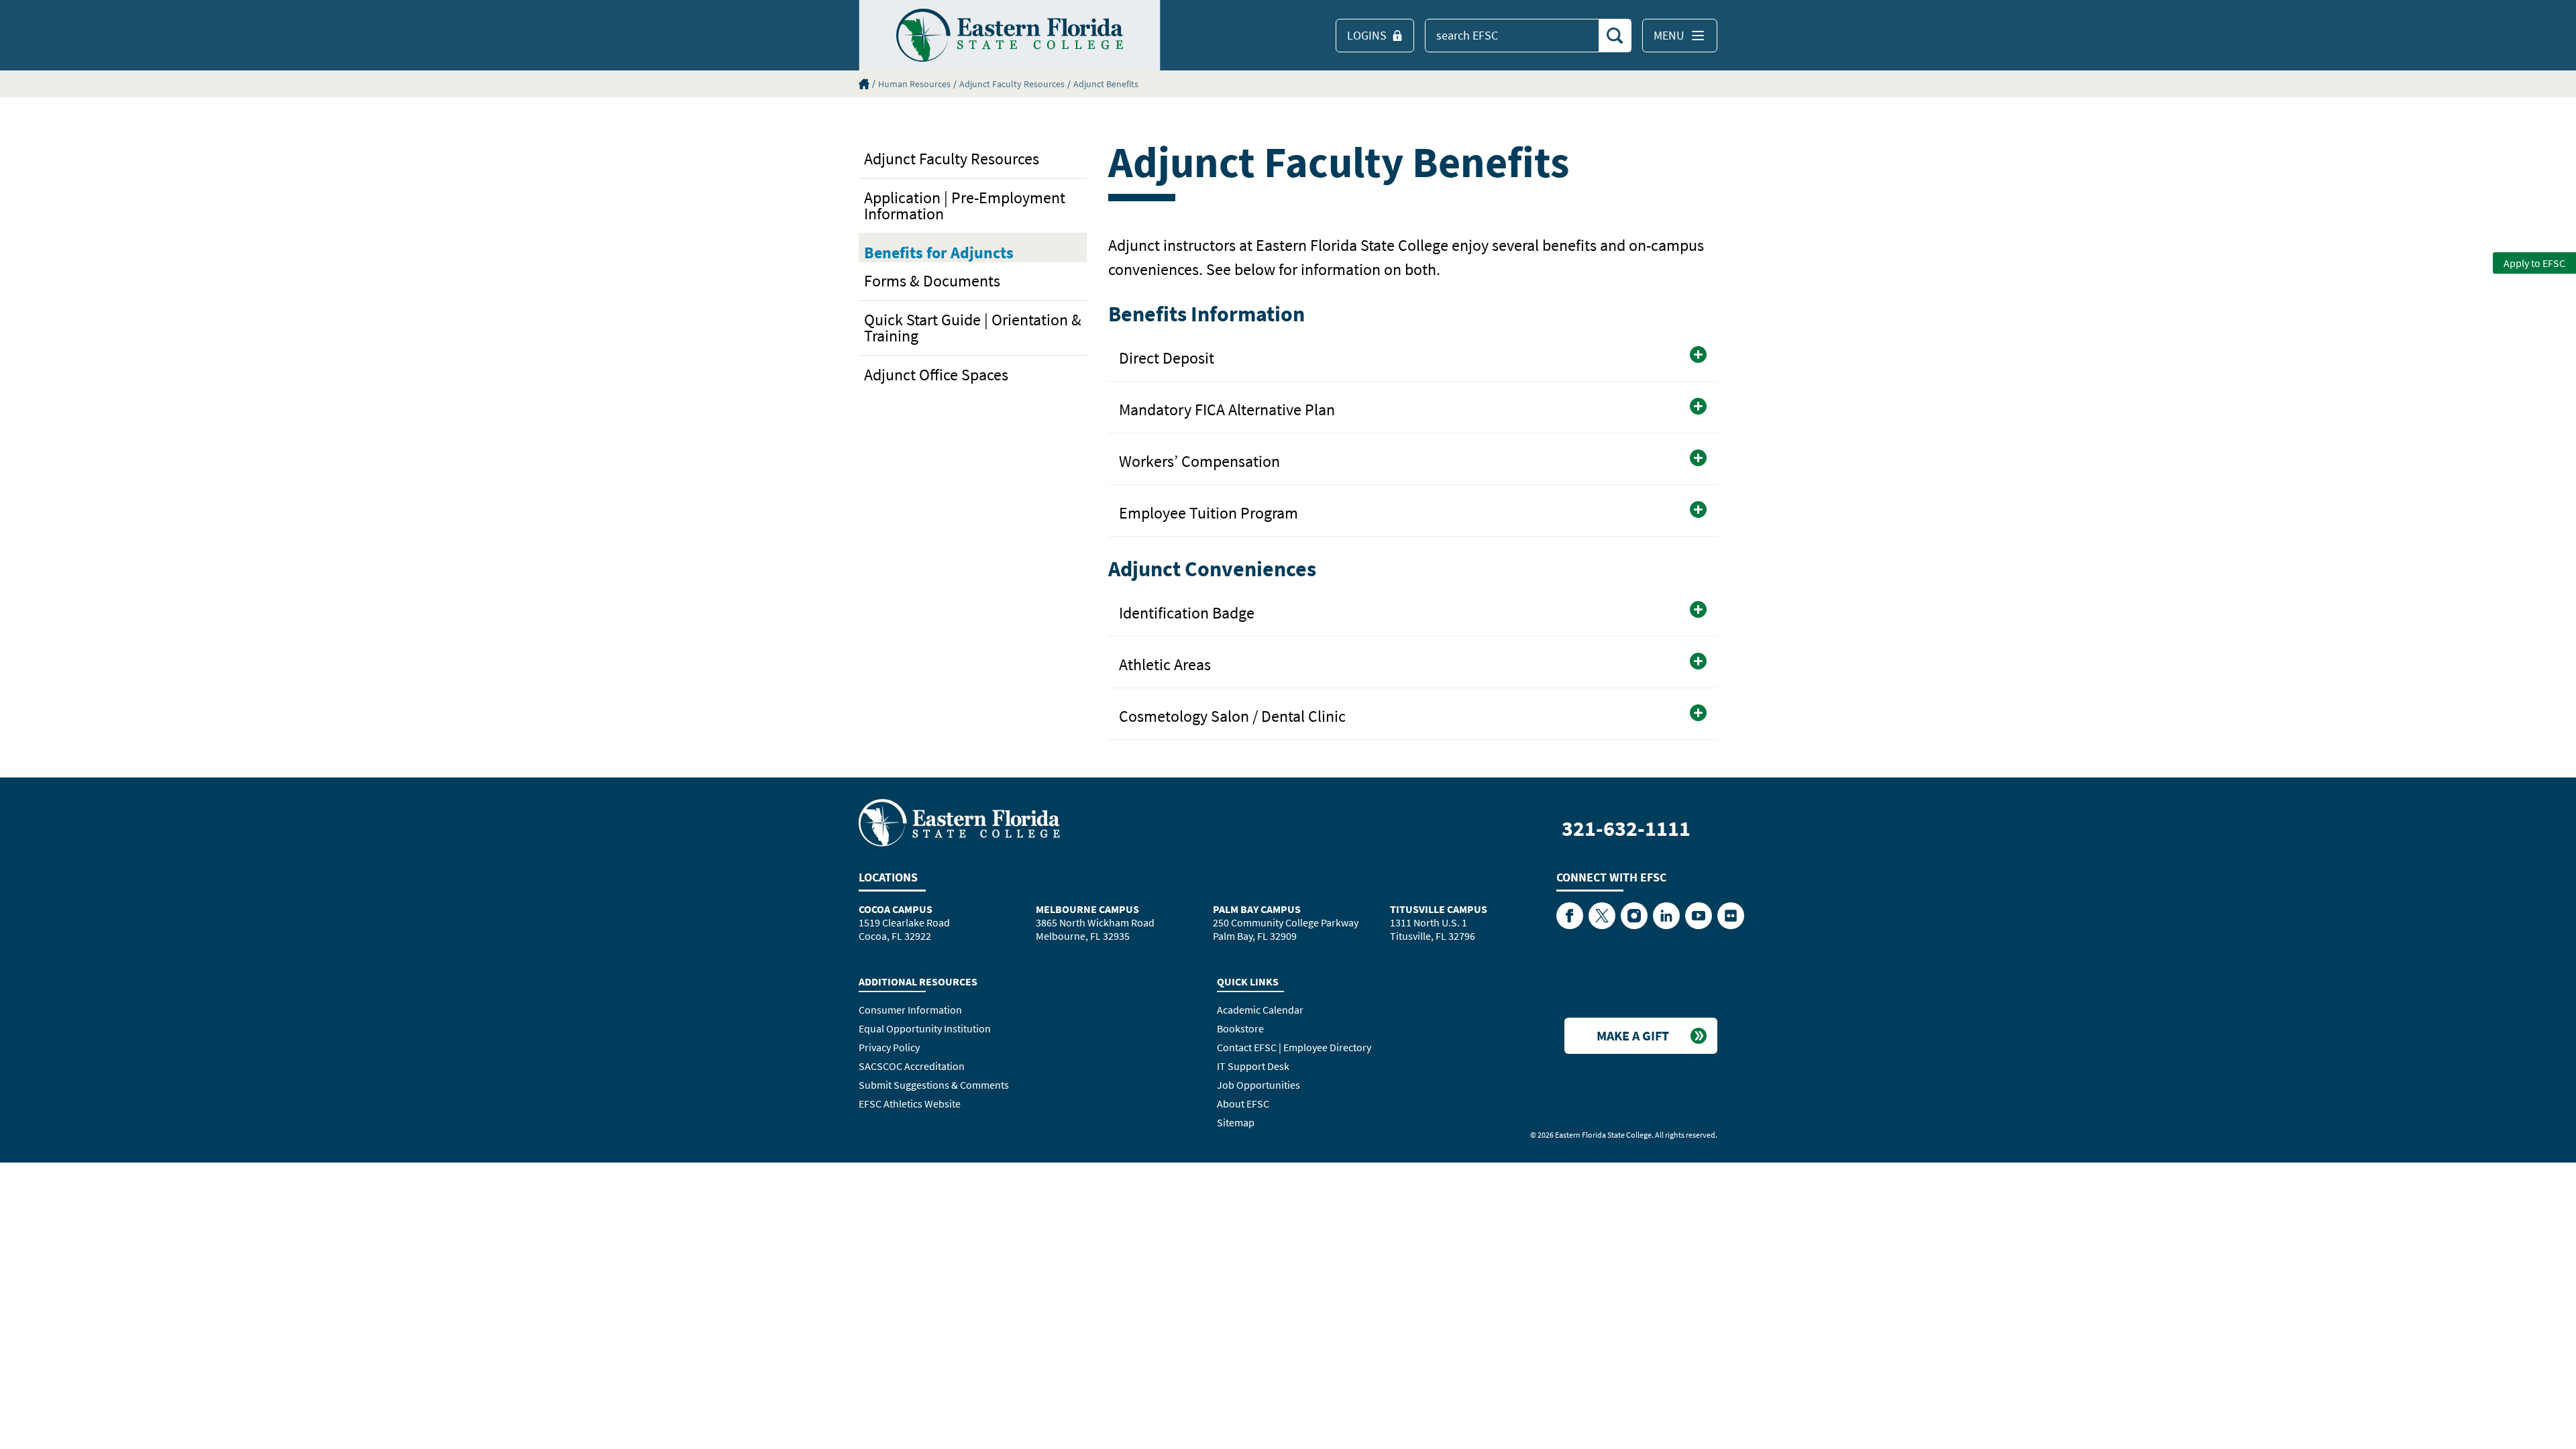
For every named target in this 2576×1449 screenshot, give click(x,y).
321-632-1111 (1626, 828)
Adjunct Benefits (1106, 84)
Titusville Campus (1439, 909)
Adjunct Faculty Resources (1012, 84)
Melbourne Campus (1087, 909)
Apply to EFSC (2534, 263)
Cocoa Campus (896, 909)
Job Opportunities (1258, 1085)
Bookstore (1240, 1028)
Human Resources (914, 84)
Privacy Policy (889, 1047)
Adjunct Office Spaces (936, 375)
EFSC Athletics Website (910, 1104)
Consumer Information (910, 1010)
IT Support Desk (1253, 1066)
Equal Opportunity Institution (925, 1028)
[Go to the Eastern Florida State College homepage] (959, 822)
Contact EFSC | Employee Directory (1294, 1047)
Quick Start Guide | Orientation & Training (973, 328)
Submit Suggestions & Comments (934, 1085)
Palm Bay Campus (1257, 909)
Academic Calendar (1260, 1010)
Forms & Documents (932, 281)
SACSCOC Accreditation (912, 1066)
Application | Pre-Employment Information (965, 206)
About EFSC (1243, 1104)
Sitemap (1236, 1122)
